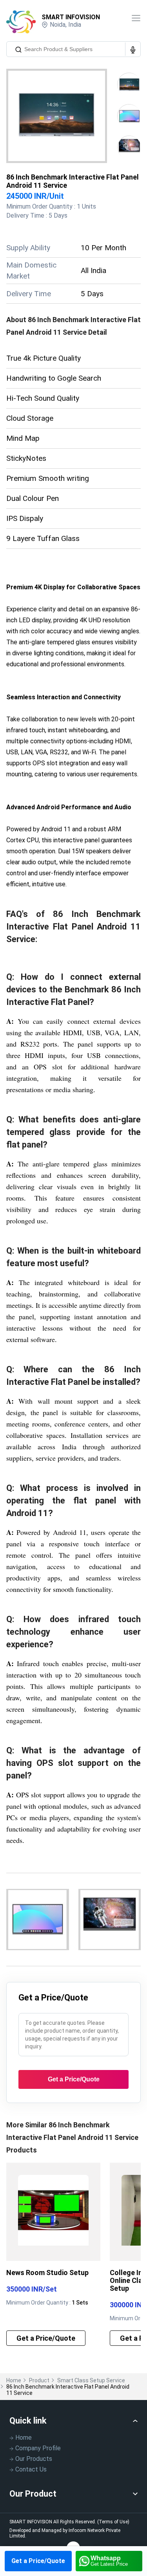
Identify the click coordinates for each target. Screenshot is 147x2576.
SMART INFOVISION (71, 17)
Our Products (34, 2459)
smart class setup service (91, 2380)
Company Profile (38, 2448)
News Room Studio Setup (47, 2273)
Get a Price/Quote (38, 2561)
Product (39, 2380)
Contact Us (31, 2469)
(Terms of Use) (113, 2522)
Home (14, 2380)
